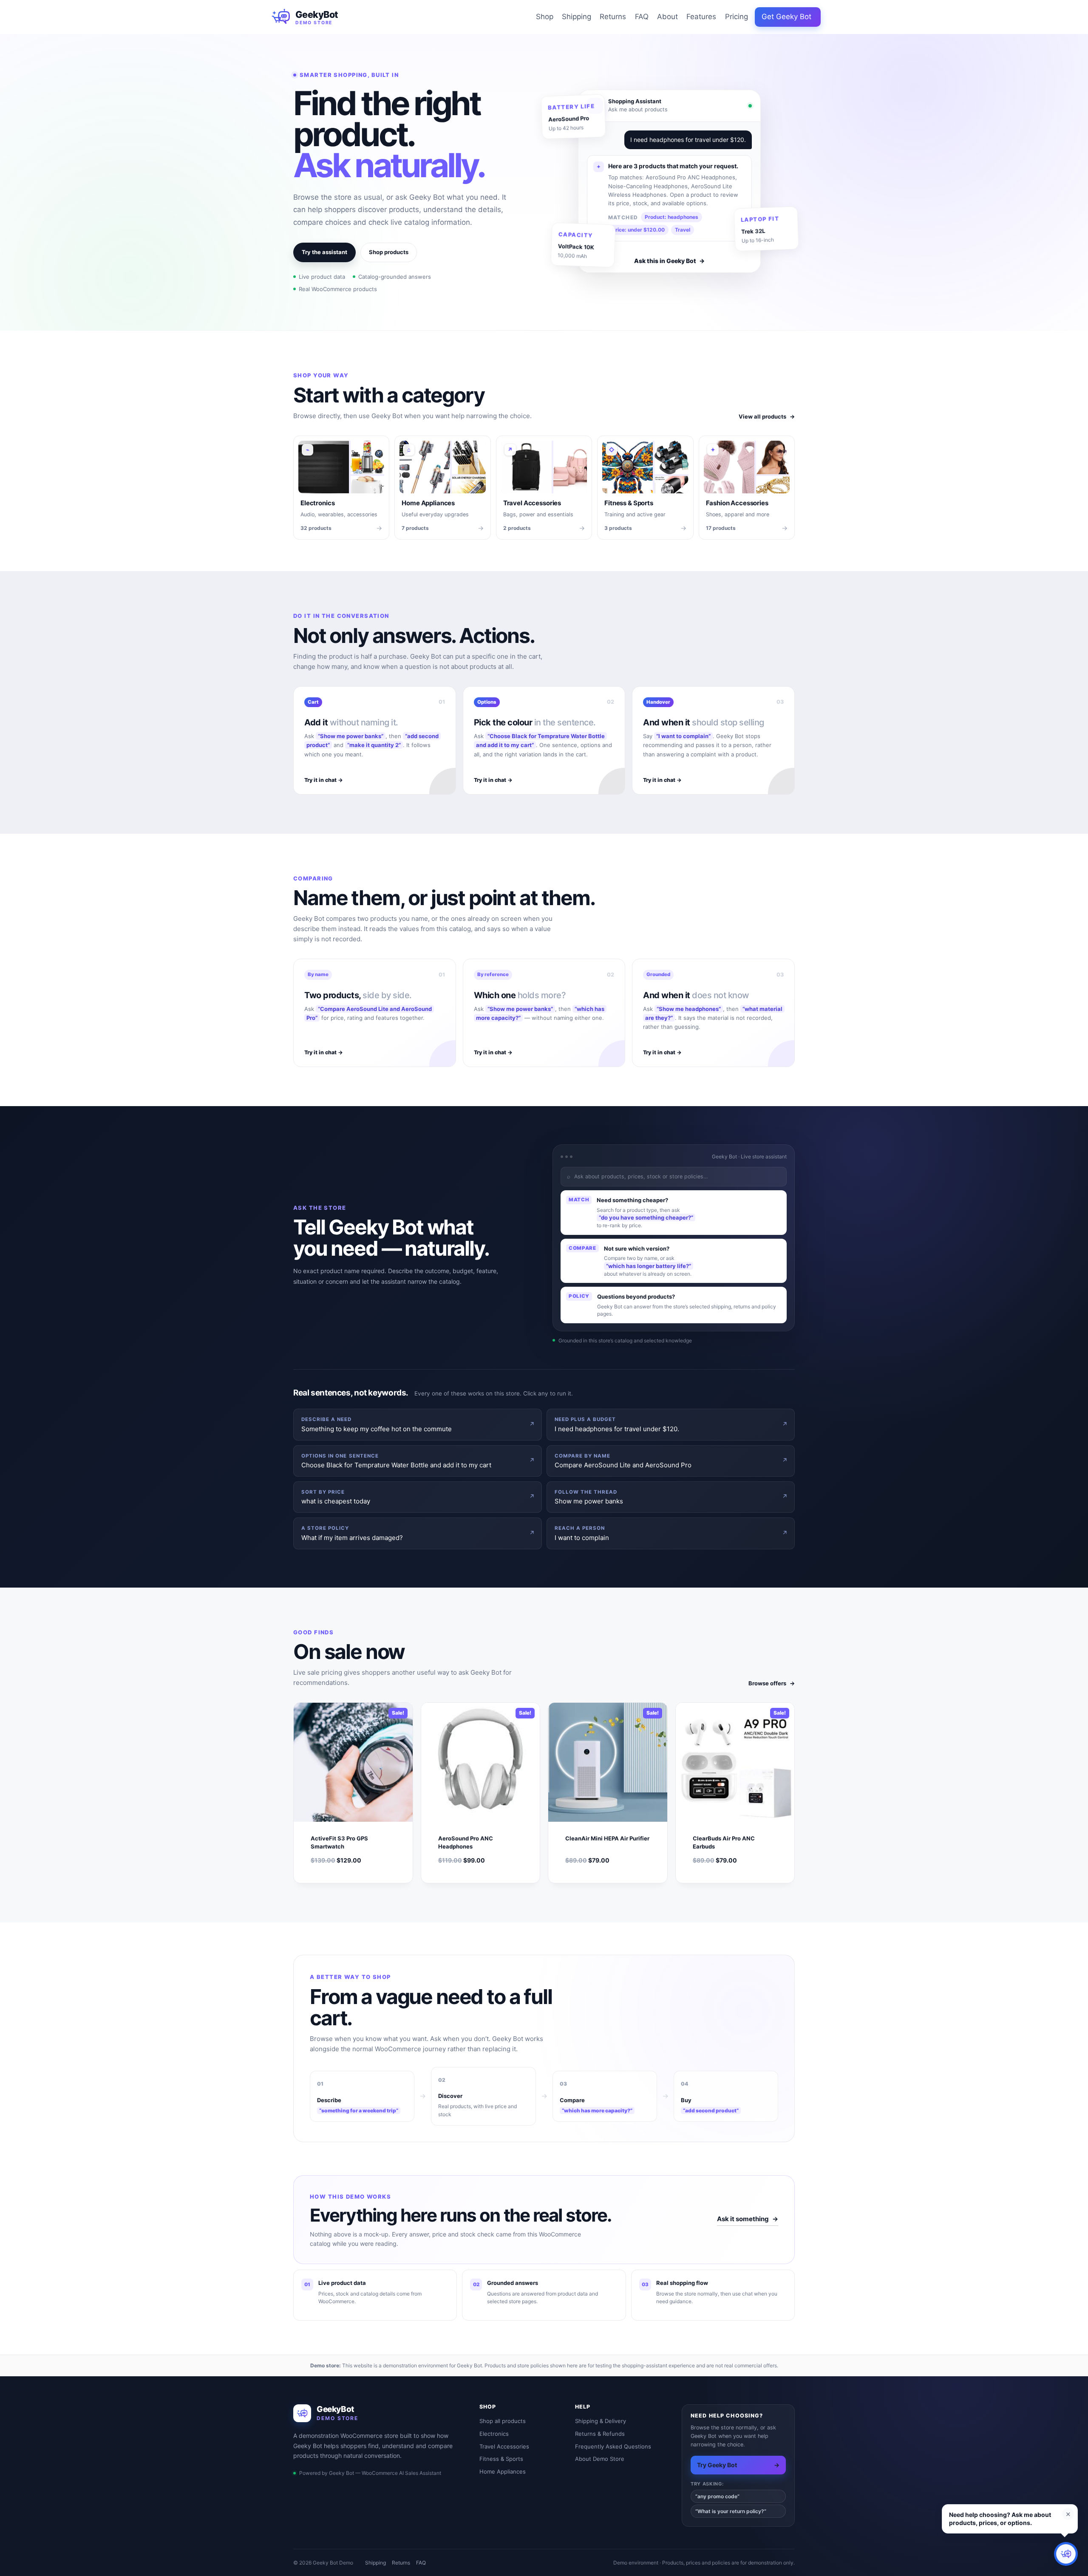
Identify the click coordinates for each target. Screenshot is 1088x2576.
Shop (545, 17)
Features (701, 17)
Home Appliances (503, 2471)
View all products (767, 416)
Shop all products (503, 2421)
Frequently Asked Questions (613, 2446)
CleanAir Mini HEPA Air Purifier (607, 1838)
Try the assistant (324, 252)
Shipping (577, 17)
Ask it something (748, 2219)
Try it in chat (324, 780)
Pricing (737, 17)
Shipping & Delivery (601, 2421)
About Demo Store (600, 2459)
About (667, 17)
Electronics (494, 2434)
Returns (613, 17)
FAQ (642, 17)
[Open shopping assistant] (1066, 2554)
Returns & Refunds (600, 2434)
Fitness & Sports (501, 2459)
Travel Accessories (504, 2446)
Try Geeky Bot (738, 2465)
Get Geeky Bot (786, 17)
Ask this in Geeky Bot (669, 261)
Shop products (389, 252)
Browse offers (772, 1683)
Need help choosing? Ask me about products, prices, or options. (1000, 2519)
